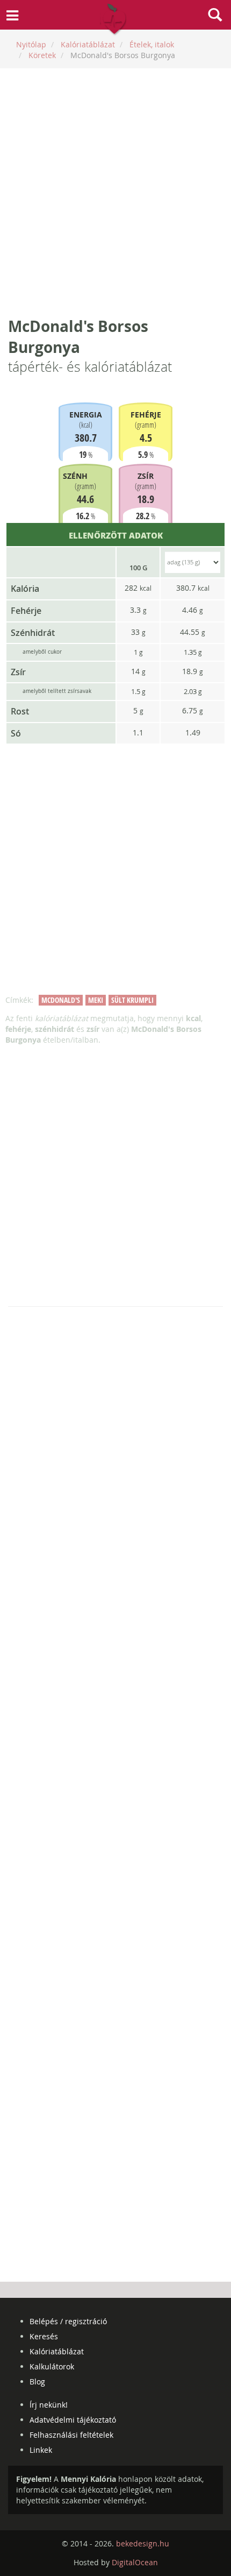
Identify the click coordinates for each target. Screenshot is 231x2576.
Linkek (41, 2450)
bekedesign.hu (143, 2543)
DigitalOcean (135, 2562)
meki (96, 1000)
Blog (37, 2382)
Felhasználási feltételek (71, 2435)
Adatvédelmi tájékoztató (73, 2420)
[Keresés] (215, 16)
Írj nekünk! (49, 2405)
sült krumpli (132, 1000)
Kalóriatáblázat (57, 2351)
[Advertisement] (115, 192)
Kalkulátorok (52, 2366)
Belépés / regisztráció (68, 2321)
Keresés (44, 2336)
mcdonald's (61, 1000)
